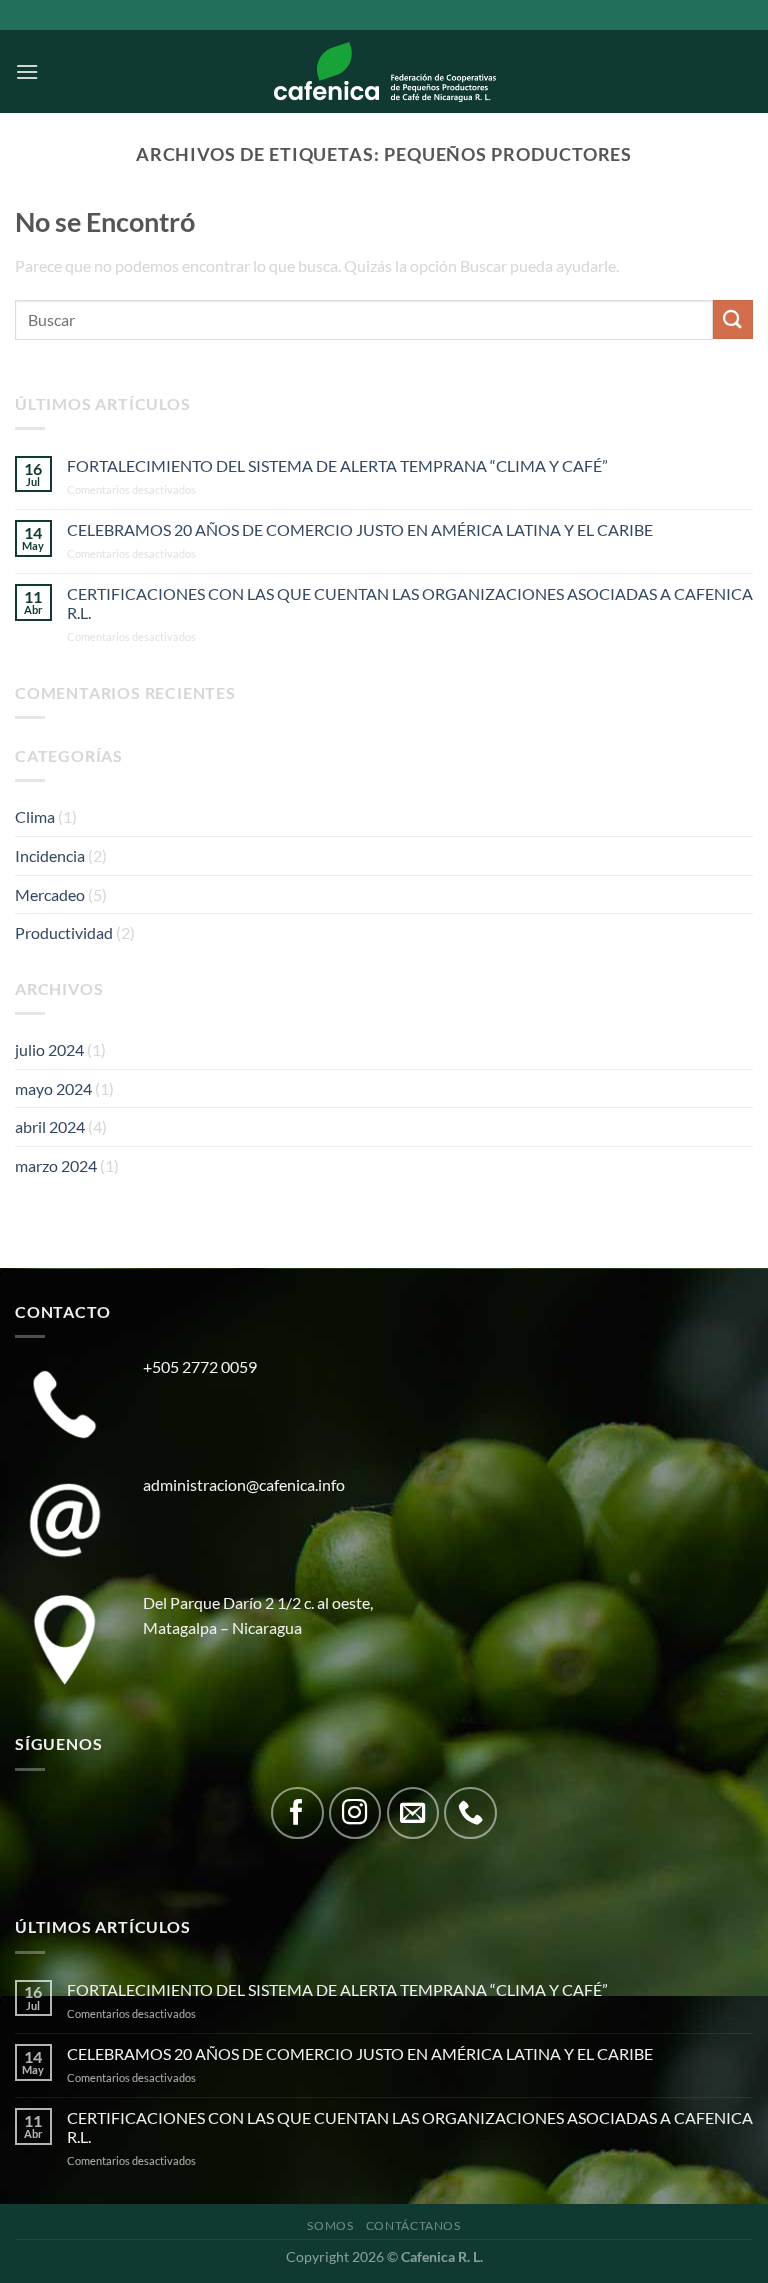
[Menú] (27, 71)
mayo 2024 (53, 1088)
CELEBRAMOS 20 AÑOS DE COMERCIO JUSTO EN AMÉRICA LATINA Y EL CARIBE (360, 529)
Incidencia (50, 855)
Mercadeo (50, 894)
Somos (330, 2225)
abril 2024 (50, 1126)
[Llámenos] (470, 1813)
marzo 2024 (56, 1165)
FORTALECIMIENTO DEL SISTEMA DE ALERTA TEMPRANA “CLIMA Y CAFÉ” (337, 465)
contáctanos (413, 2225)
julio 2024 (49, 1049)
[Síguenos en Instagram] (355, 1813)
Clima (35, 816)
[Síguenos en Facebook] (297, 1813)
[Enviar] (733, 319)
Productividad (64, 932)
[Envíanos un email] (413, 1813)
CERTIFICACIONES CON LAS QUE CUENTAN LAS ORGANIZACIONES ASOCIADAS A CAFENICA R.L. (410, 603)
